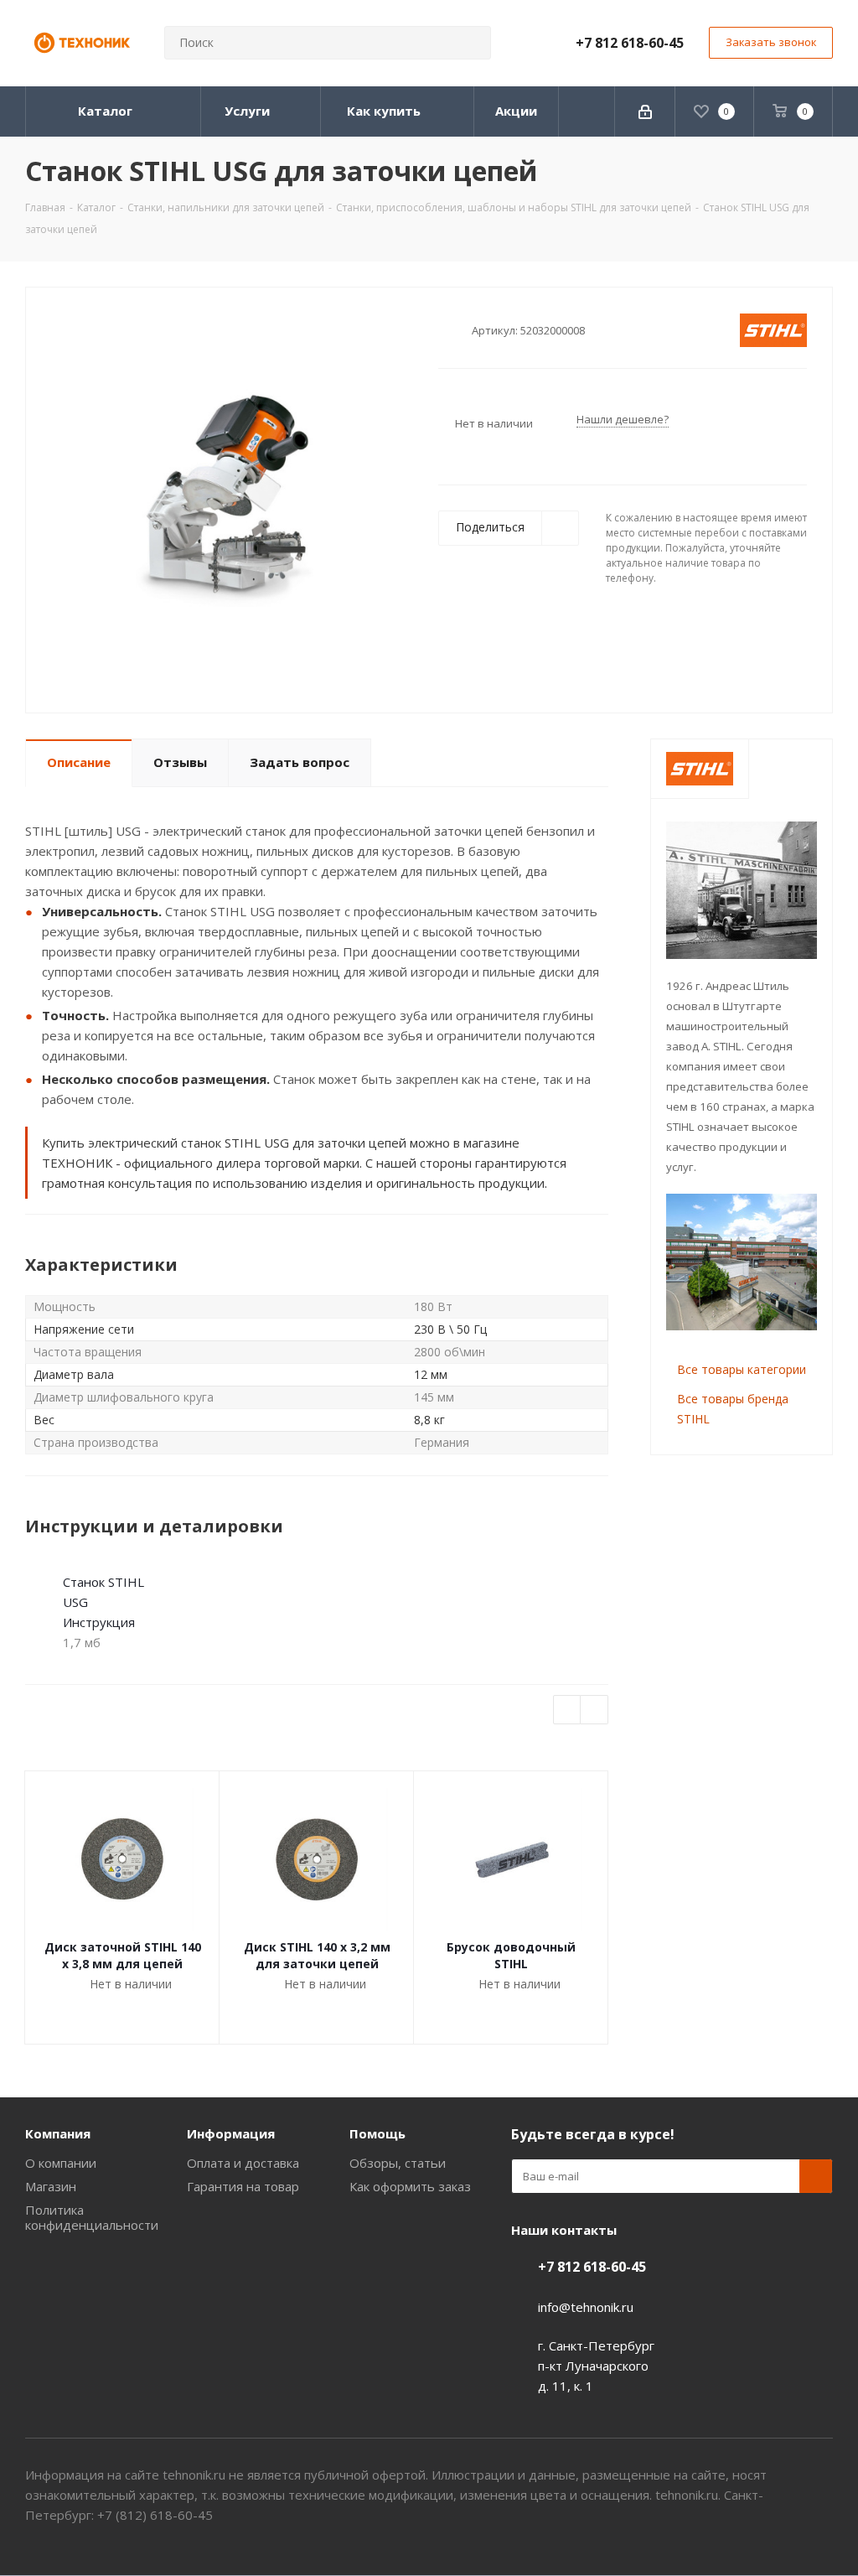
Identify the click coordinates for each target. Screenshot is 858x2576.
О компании (61, 2163)
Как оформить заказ (410, 2186)
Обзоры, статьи (398, 2163)
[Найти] (471, 43)
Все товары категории (742, 1369)
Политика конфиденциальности (92, 2217)
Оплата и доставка (243, 2163)
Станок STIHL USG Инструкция (103, 1602)
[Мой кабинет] (645, 111)
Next (594, 1710)
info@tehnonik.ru (586, 2307)
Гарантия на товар (243, 2186)
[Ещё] (587, 111)
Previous (568, 1710)
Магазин (51, 2186)
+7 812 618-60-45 (630, 43)
